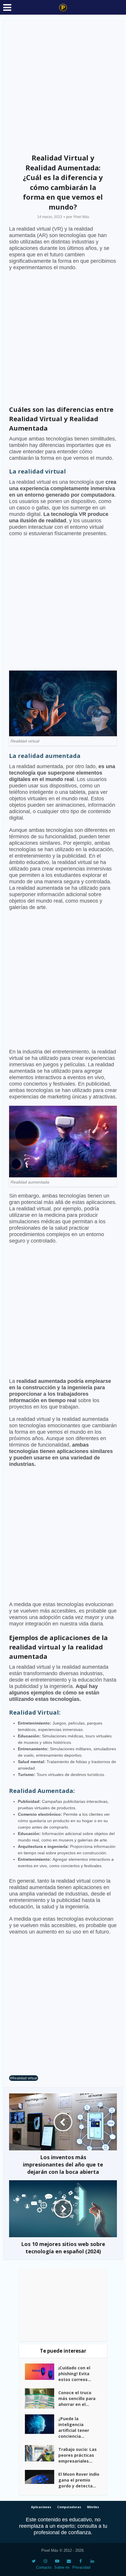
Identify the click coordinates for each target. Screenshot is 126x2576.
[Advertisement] (63, 84)
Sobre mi (62, 2567)
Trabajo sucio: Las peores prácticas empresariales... (78, 2455)
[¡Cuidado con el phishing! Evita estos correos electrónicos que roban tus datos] (42, 2372)
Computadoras (69, 2507)
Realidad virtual (25, 2078)
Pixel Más (81, 217)
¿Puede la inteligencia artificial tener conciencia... (74, 2427)
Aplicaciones (41, 2507)
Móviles (93, 2507)
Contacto (44, 2567)
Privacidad (81, 2567)
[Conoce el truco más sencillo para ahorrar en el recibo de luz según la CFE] (42, 2398)
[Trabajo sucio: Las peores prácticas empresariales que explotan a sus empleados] (42, 2453)
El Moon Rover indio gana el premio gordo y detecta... (79, 2480)
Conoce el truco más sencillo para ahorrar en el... (77, 2398)
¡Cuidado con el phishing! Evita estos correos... (75, 2374)
